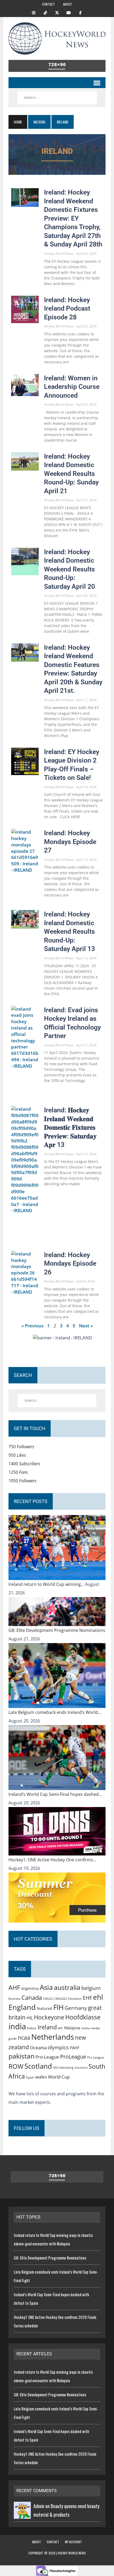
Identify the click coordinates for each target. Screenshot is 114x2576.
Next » (86, 1326)
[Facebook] (80, 12)
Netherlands (53, 2037)
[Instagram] (34, 12)
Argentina (30, 1988)
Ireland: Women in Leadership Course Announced (72, 387)
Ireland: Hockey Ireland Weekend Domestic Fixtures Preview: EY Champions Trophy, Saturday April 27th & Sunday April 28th (73, 218)
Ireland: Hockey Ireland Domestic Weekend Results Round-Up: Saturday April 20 (69, 569)
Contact (49, 4)
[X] (57, 12)
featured (45, 2008)
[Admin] (22, 2515)
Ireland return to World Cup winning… (47, 1584)
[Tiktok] (45, 12)
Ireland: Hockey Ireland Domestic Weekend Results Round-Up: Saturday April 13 (69, 931)
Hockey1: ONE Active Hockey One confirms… (52, 1860)
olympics (58, 2047)
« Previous (32, 1326)
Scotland (38, 2066)
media (85, 2028)
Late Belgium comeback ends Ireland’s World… (55, 1712)
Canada (32, 1997)
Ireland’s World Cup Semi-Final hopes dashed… (55, 1794)
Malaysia (72, 2028)
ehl (98, 1997)
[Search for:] (57, 1401)
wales (41, 2077)
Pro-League (47, 2057)
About (68, 4)
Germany (76, 2008)
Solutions (81, 2067)
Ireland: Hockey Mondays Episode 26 (70, 1264)
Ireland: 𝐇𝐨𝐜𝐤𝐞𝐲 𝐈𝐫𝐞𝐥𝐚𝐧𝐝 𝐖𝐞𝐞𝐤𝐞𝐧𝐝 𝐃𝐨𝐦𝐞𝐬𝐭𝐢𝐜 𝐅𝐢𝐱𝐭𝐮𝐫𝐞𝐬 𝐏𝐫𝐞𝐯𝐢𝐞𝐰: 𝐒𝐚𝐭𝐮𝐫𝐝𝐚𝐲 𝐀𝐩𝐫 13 (70, 1127)
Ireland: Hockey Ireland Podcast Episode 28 (67, 308)
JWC (60, 2028)
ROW (16, 2066)
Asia (46, 1987)
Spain (30, 2077)
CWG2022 (60, 1999)
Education (75, 1999)
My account (73, 2542)
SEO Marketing (63, 2067)
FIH (58, 2007)
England (22, 2007)
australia (67, 1987)
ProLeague (73, 2056)
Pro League (96, 2057)
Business (14, 1999)
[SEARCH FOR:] (57, 98)
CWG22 (48, 1999)
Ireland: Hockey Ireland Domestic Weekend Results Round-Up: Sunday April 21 (71, 474)
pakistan (21, 2056)
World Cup (59, 2077)
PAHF (75, 2048)
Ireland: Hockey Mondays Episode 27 (70, 842)
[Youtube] (69, 12)
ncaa (24, 2038)
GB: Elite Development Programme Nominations (57, 1630)
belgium (91, 1988)
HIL (30, 2018)
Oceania (38, 2047)
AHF (14, 1987)
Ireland (47, 2027)
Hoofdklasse (83, 2017)
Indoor (32, 2028)
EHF (87, 1998)
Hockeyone (49, 2017)
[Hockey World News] (57, 38)
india (17, 2026)
